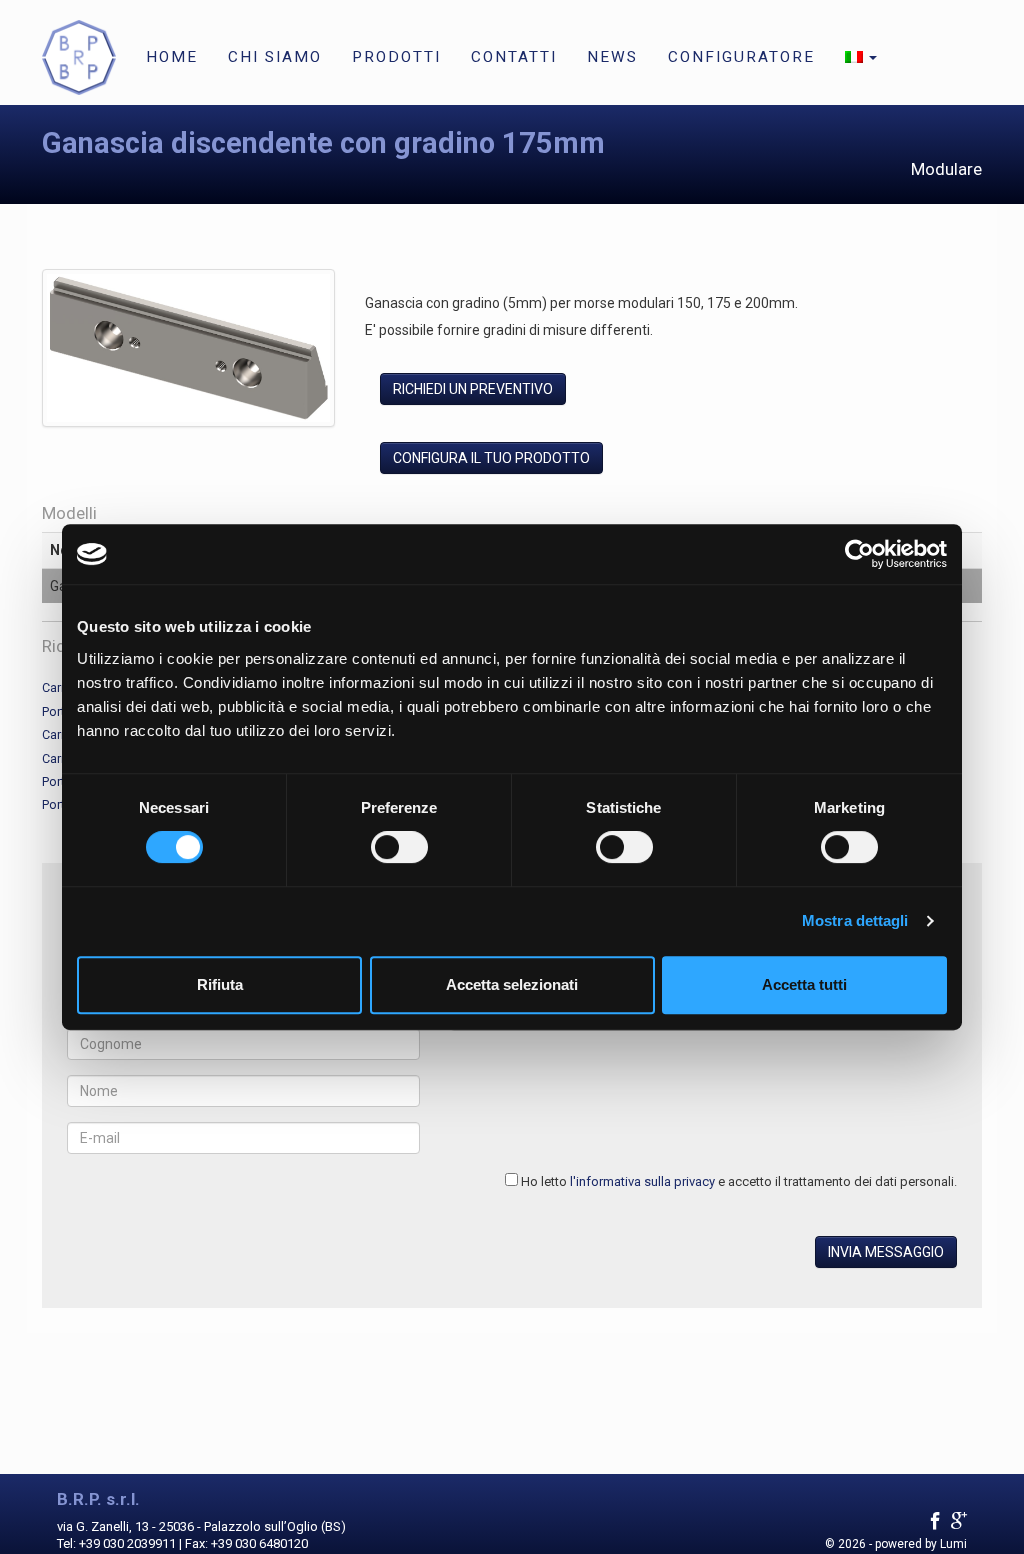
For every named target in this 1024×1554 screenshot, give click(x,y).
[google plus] (959, 1521)
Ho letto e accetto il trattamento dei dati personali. (739, 1181)
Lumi (953, 1544)
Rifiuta (220, 984)
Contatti (514, 57)
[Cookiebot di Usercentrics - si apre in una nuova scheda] (859, 554)
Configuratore (741, 57)
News (612, 57)
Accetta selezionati (512, 984)
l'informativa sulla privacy (642, 1181)
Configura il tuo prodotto (491, 458)
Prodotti (396, 57)
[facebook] (935, 1521)
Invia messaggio (886, 1252)
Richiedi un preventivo (473, 389)
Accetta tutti (804, 984)
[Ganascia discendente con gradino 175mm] (188, 352)
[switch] (399, 847)
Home (172, 57)
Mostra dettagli (855, 920)
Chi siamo (275, 57)
